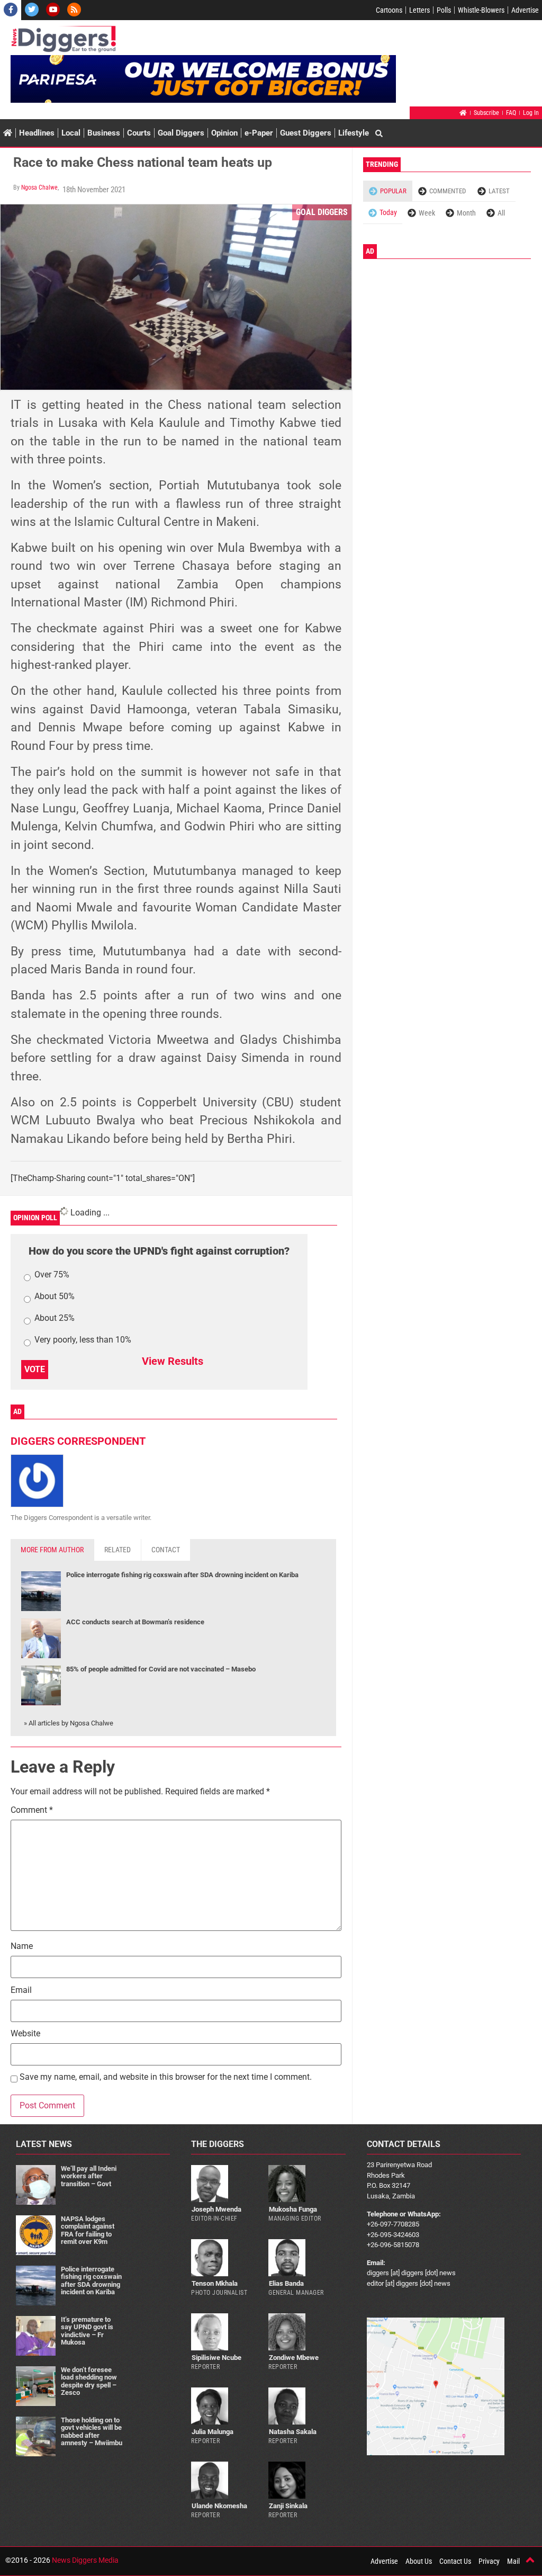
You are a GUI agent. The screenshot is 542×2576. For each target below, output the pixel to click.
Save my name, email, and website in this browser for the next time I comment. (166, 2077)
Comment (32, 1810)
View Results (173, 1361)
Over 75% (52, 1275)
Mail (513, 2561)
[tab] (52, 1550)
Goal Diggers (181, 133)
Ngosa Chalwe (39, 187)
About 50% (55, 1297)
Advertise (525, 10)
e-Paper (259, 133)
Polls (444, 10)
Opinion (224, 133)
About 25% (55, 1318)
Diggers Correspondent (78, 1441)
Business (104, 133)
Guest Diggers (306, 133)
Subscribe (486, 113)
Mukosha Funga (293, 2209)
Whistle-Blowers (481, 10)
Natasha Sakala (293, 2432)
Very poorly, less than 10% (83, 1340)
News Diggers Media (85, 2560)
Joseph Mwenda (216, 2209)
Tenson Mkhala (215, 2283)
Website (25, 2034)
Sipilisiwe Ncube (216, 2358)
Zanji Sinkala (288, 2506)
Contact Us (455, 2561)
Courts (139, 133)
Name (22, 1947)
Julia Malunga (213, 2432)
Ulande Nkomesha (219, 2506)
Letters (419, 10)
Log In (531, 113)
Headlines (37, 133)
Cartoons (389, 10)
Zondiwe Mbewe (294, 2358)
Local (71, 133)
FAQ (511, 113)
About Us (419, 2561)
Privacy (489, 2561)
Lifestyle (354, 133)
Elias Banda (286, 2283)
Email (21, 1991)
